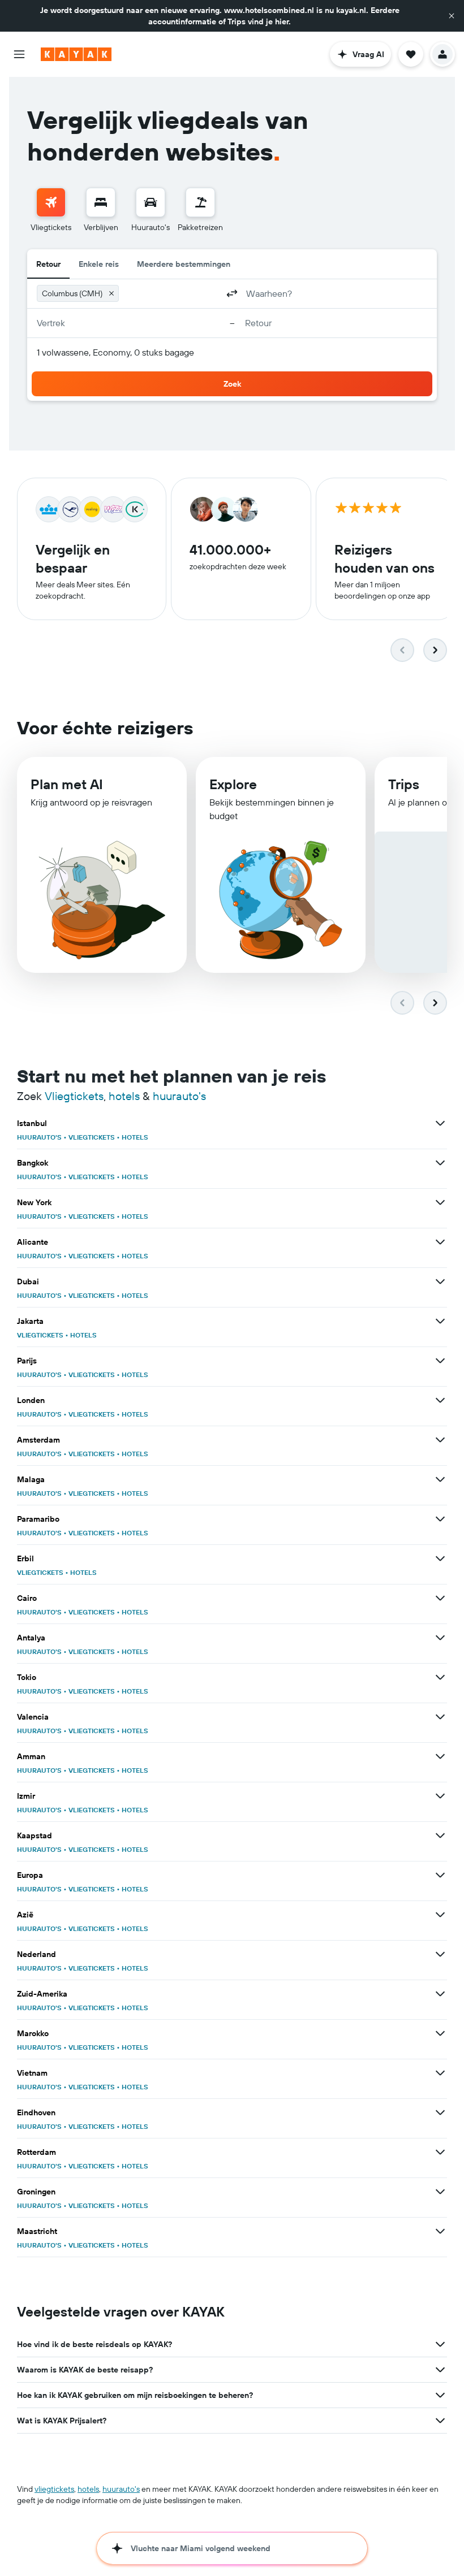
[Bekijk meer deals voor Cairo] (440, 1598)
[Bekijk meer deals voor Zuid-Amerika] (440, 1994)
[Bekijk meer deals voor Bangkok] (440, 1163)
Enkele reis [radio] (99, 264)
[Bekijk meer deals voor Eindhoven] (440, 2112)
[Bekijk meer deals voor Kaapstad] (440, 1835)
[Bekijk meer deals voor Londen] (440, 1400)
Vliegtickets (74, 1096)
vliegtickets (54, 2489)
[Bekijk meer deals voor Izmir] (440, 1796)
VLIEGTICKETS (92, 1137)
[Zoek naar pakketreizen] (200, 202)
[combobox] (171, 293)
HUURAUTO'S (39, 1137)
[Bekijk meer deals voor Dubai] (440, 1281)
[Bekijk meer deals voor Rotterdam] (440, 2152)
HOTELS (135, 1137)
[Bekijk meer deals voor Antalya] (440, 1638)
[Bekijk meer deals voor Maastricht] (440, 2231)
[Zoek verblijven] (101, 202)
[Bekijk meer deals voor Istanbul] (440, 1123)
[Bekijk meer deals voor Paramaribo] (440, 1519)
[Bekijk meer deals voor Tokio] (440, 1677)
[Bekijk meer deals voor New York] (440, 1202)
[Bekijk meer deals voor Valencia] (440, 1717)
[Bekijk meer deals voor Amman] (440, 1756)
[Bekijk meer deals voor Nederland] (440, 1954)
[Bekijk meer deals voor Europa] (440, 1875)
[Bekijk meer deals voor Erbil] (440, 1558)
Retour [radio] (48, 264)
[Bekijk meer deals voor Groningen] (440, 2192)
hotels (124, 1096)
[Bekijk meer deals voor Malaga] (440, 1479)
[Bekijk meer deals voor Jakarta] (440, 1321)
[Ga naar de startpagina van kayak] (76, 54)
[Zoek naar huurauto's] (151, 202)
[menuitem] (51, 210)
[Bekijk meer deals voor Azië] (440, 1915)
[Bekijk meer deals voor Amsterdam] (440, 1440)
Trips (404, 784)
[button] (452, 16)
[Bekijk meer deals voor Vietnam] (440, 2073)
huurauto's (179, 1096)
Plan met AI (67, 784)
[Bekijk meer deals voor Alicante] (440, 1242)
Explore (233, 784)
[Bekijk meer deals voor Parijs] (440, 1361)
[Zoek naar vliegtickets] (51, 202)
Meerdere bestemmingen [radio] (184, 264)
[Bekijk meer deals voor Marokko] (440, 2033)
